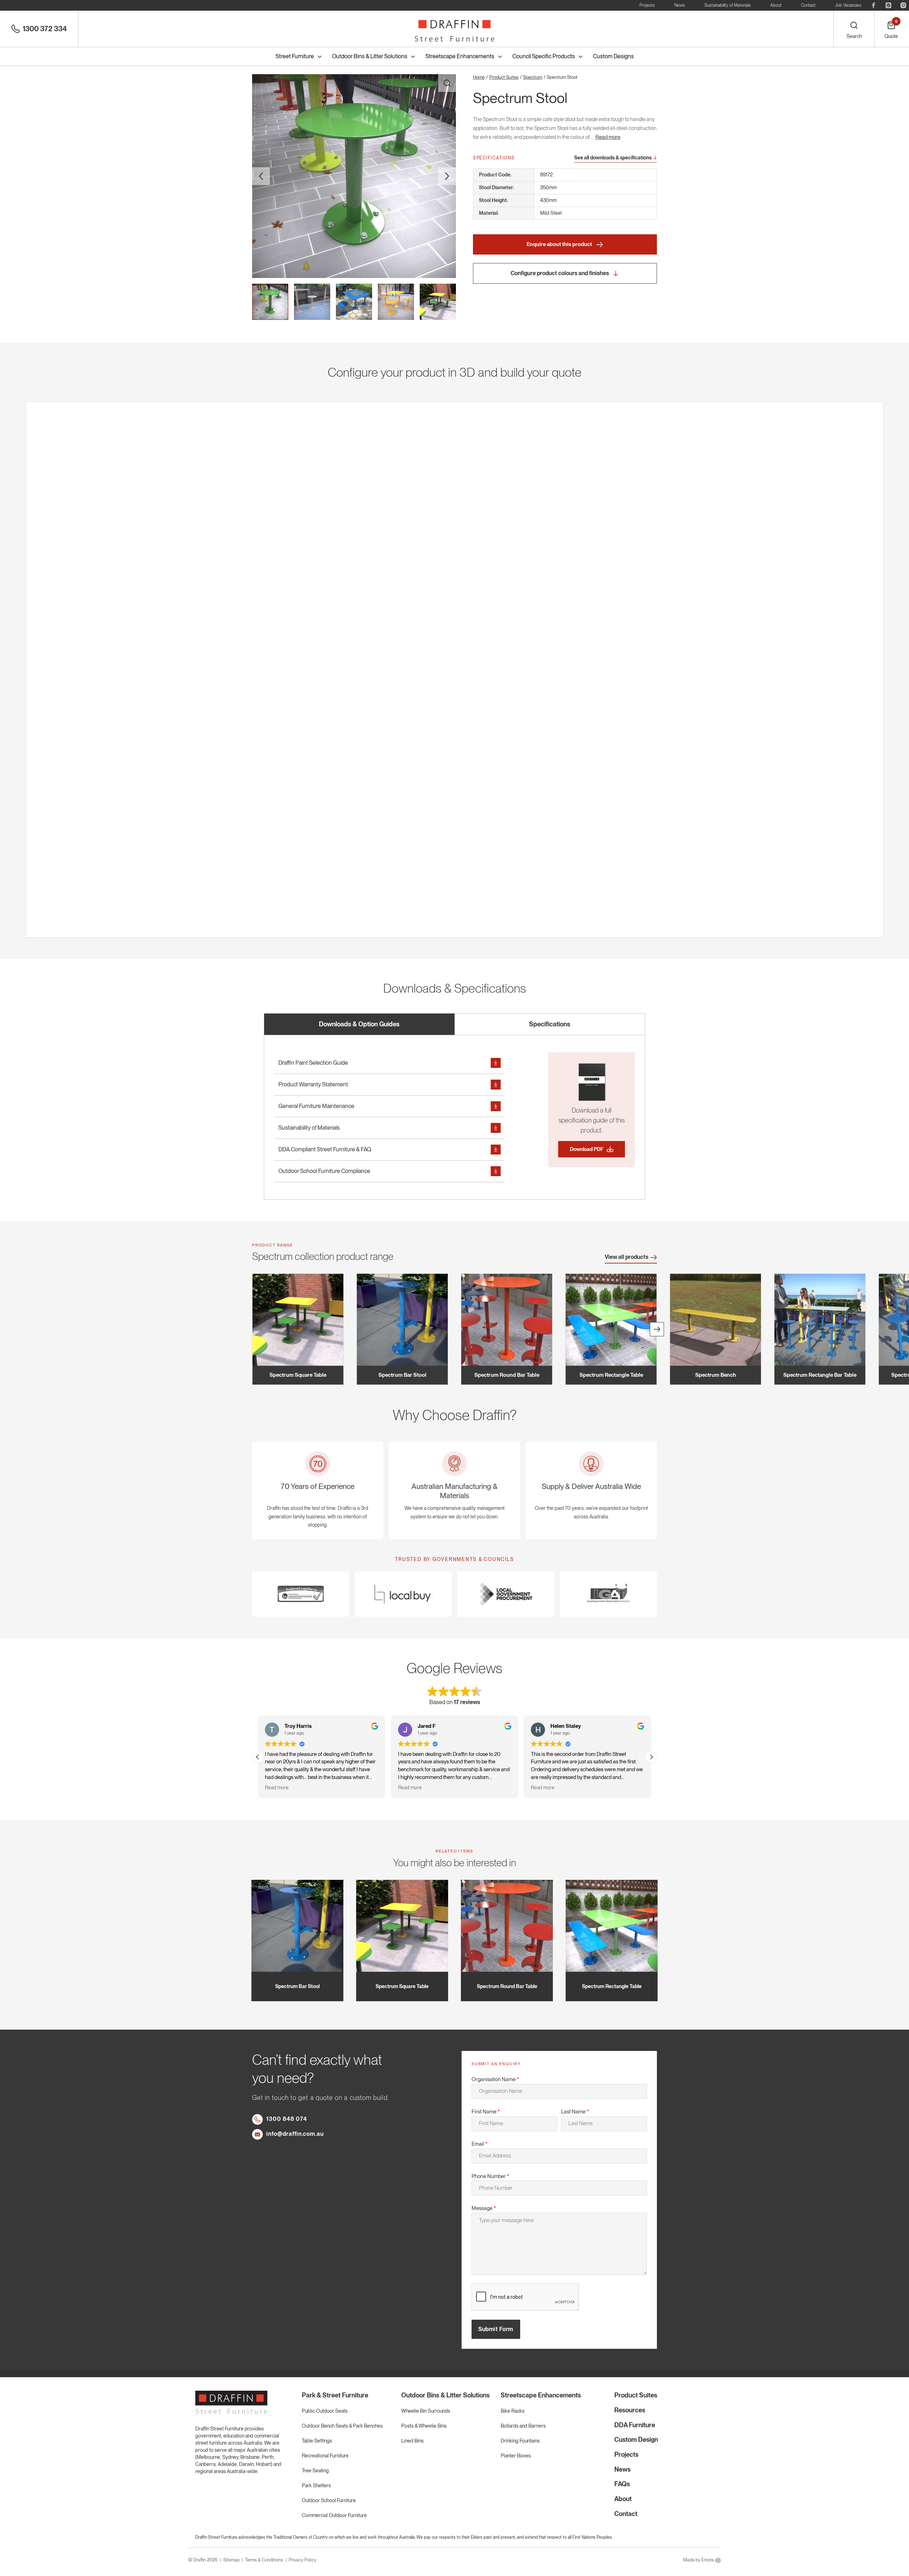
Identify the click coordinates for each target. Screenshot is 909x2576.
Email (480, 2144)
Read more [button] (277, 1788)
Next (447, 176)
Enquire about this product (560, 244)
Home (479, 77)
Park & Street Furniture (335, 2395)
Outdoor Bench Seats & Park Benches (342, 2426)
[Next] (657, 1329)
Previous (261, 176)
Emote (708, 2560)
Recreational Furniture (325, 2456)
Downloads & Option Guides (359, 1024)
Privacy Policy (303, 2560)
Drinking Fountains (520, 2441)
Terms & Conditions (264, 2560)
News (680, 5)
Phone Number (490, 2176)
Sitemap (232, 2560)
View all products (627, 1257)
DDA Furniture (635, 2425)
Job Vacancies (848, 5)
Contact (808, 5)
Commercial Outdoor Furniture (334, 2515)
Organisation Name (495, 2079)
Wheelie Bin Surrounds (426, 2411)
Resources (630, 2410)
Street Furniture (295, 56)
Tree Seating (315, 2471)
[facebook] (873, 5)
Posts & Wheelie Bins (424, 2426)
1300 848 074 (287, 2119)
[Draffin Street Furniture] (454, 29)
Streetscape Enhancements (460, 56)
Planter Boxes (516, 2456)
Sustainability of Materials (728, 5)
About (776, 5)
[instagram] (903, 5)
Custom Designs (613, 56)
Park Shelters (316, 2485)
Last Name (575, 2112)
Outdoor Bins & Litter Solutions (370, 56)
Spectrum (533, 77)
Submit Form (496, 2329)
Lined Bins (412, 2441)
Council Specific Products (544, 56)
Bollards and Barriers (523, 2426)
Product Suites (504, 77)
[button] (651, 1757)
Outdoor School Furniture (329, 2500)
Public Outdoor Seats (325, 2411)
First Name (486, 2112)
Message (484, 2208)
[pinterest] (888, 5)
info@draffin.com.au (295, 2134)
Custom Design (636, 2439)
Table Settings (317, 2441)
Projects (647, 5)
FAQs (622, 2484)
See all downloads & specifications (613, 158)
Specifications (550, 1024)
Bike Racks (513, 2411)
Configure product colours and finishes (560, 273)
